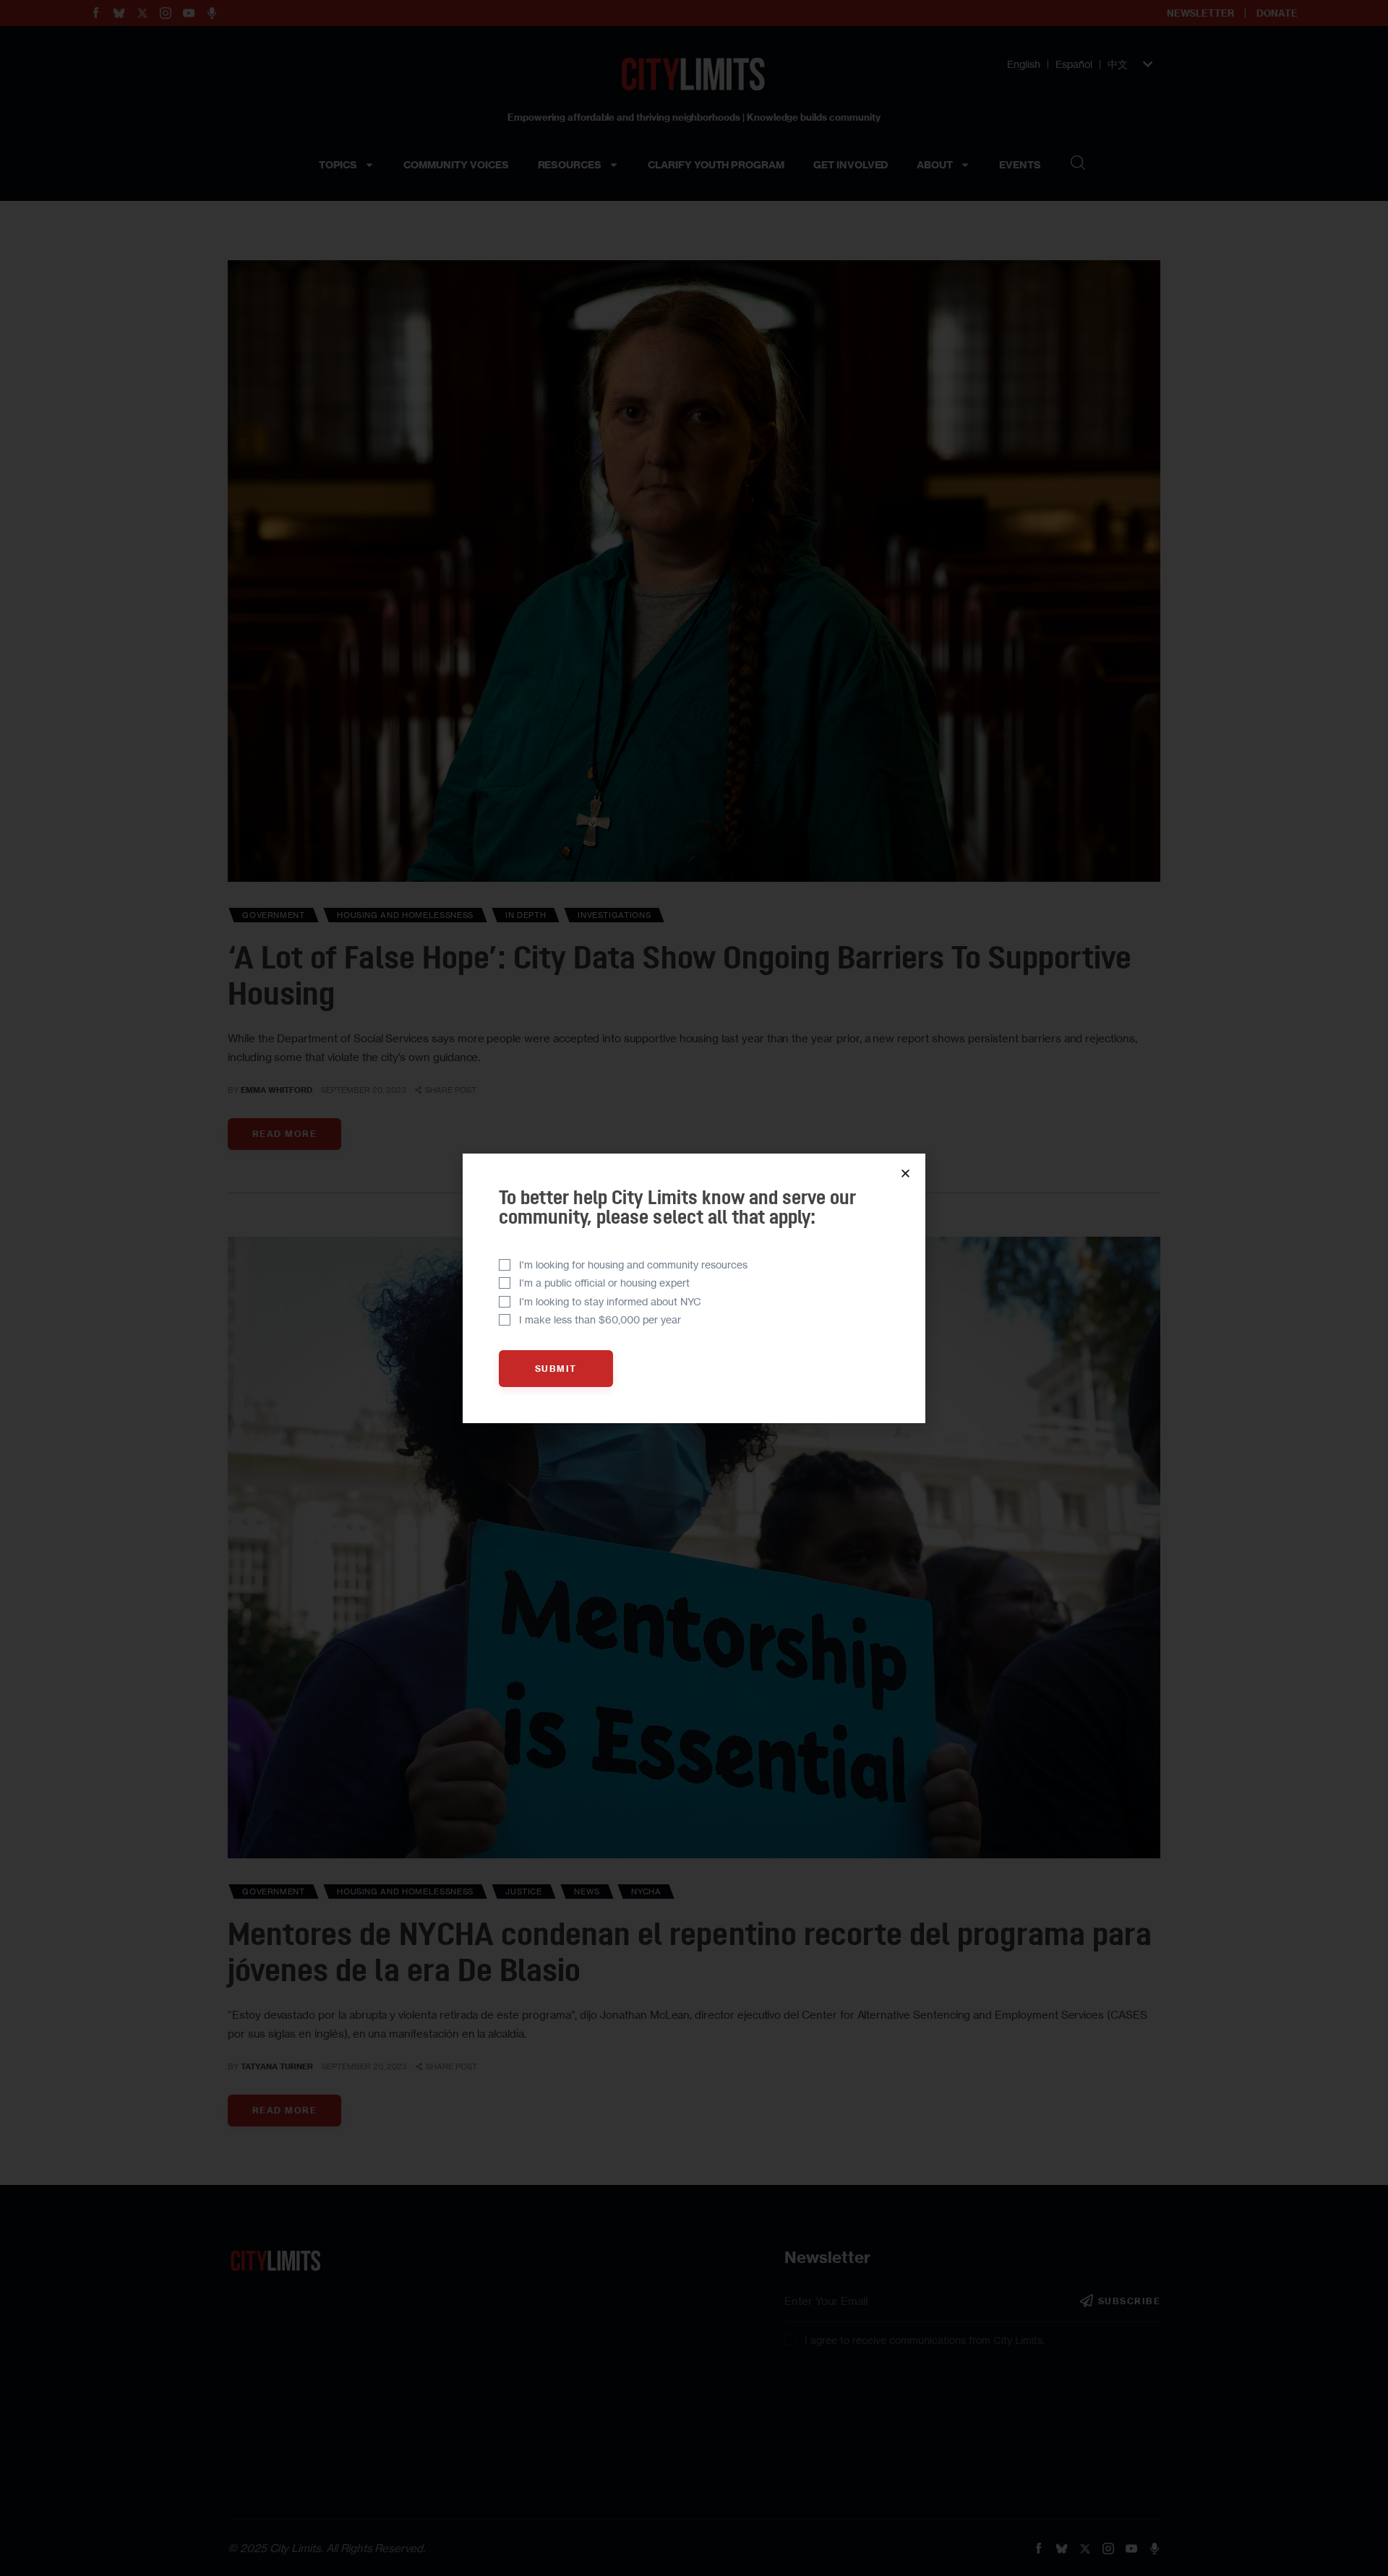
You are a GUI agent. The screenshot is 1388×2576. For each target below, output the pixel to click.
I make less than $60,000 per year (600, 1319)
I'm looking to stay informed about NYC (610, 1301)
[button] (905, 1173)
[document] (694, 1288)
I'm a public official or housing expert (604, 1283)
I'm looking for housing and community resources (633, 1265)
